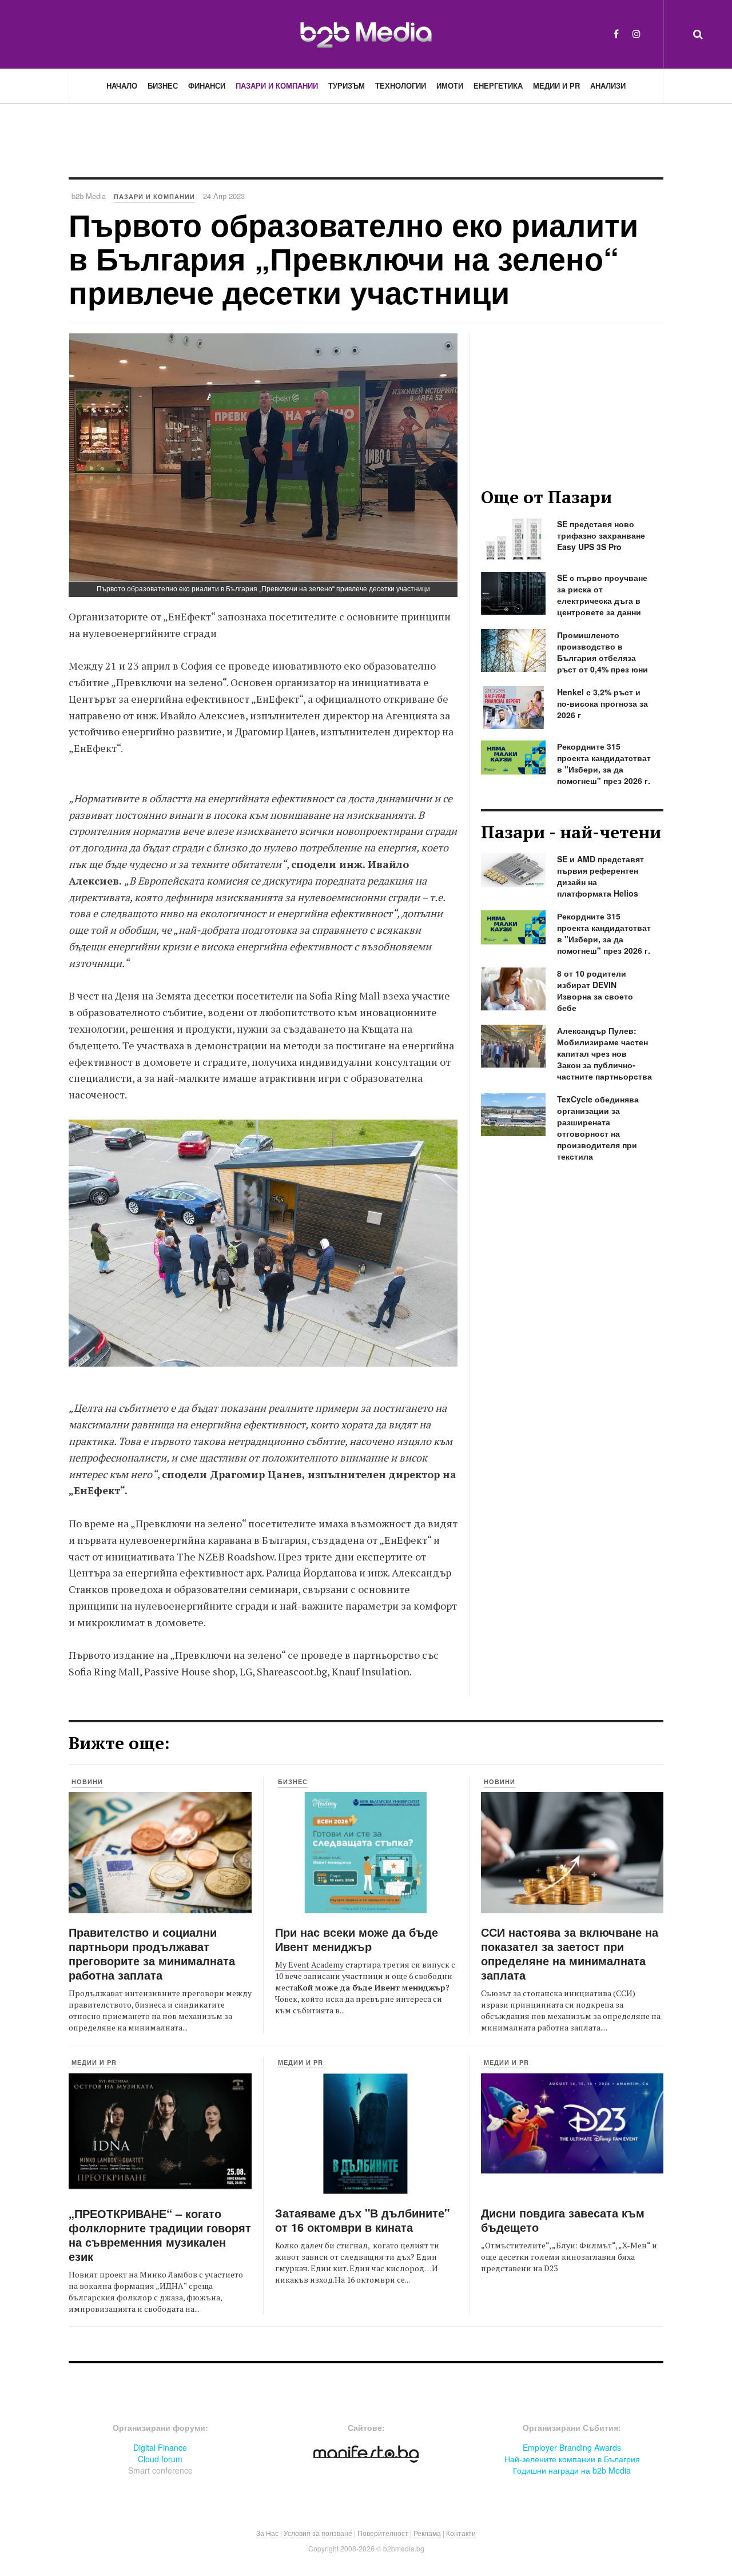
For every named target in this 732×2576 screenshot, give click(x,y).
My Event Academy (309, 1964)
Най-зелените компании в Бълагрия (572, 2459)
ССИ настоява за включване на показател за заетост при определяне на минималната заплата (570, 1953)
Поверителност (383, 2533)
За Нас (267, 2533)
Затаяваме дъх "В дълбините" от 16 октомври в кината (362, 2220)
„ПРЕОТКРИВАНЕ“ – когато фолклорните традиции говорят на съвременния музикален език (160, 2235)
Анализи (608, 85)
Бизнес (163, 85)
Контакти (461, 2533)
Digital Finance (160, 2447)
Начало (122, 85)
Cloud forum (160, 2459)
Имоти (450, 85)
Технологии (401, 85)
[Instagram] (636, 33)
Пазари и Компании (277, 85)
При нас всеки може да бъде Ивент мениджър (357, 1939)
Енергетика (498, 85)
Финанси (207, 85)
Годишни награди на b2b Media (572, 2470)
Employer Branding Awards (572, 2447)
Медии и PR (556, 85)
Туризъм (347, 85)
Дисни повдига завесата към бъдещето (563, 2220)
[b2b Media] (366, 34)
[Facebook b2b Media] (616, 33)
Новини (87, 1781)
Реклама (427, 2533)
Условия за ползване (318, 2533)
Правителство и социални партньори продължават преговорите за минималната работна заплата (152, 1953)
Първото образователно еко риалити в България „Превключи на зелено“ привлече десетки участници (353, 258)
